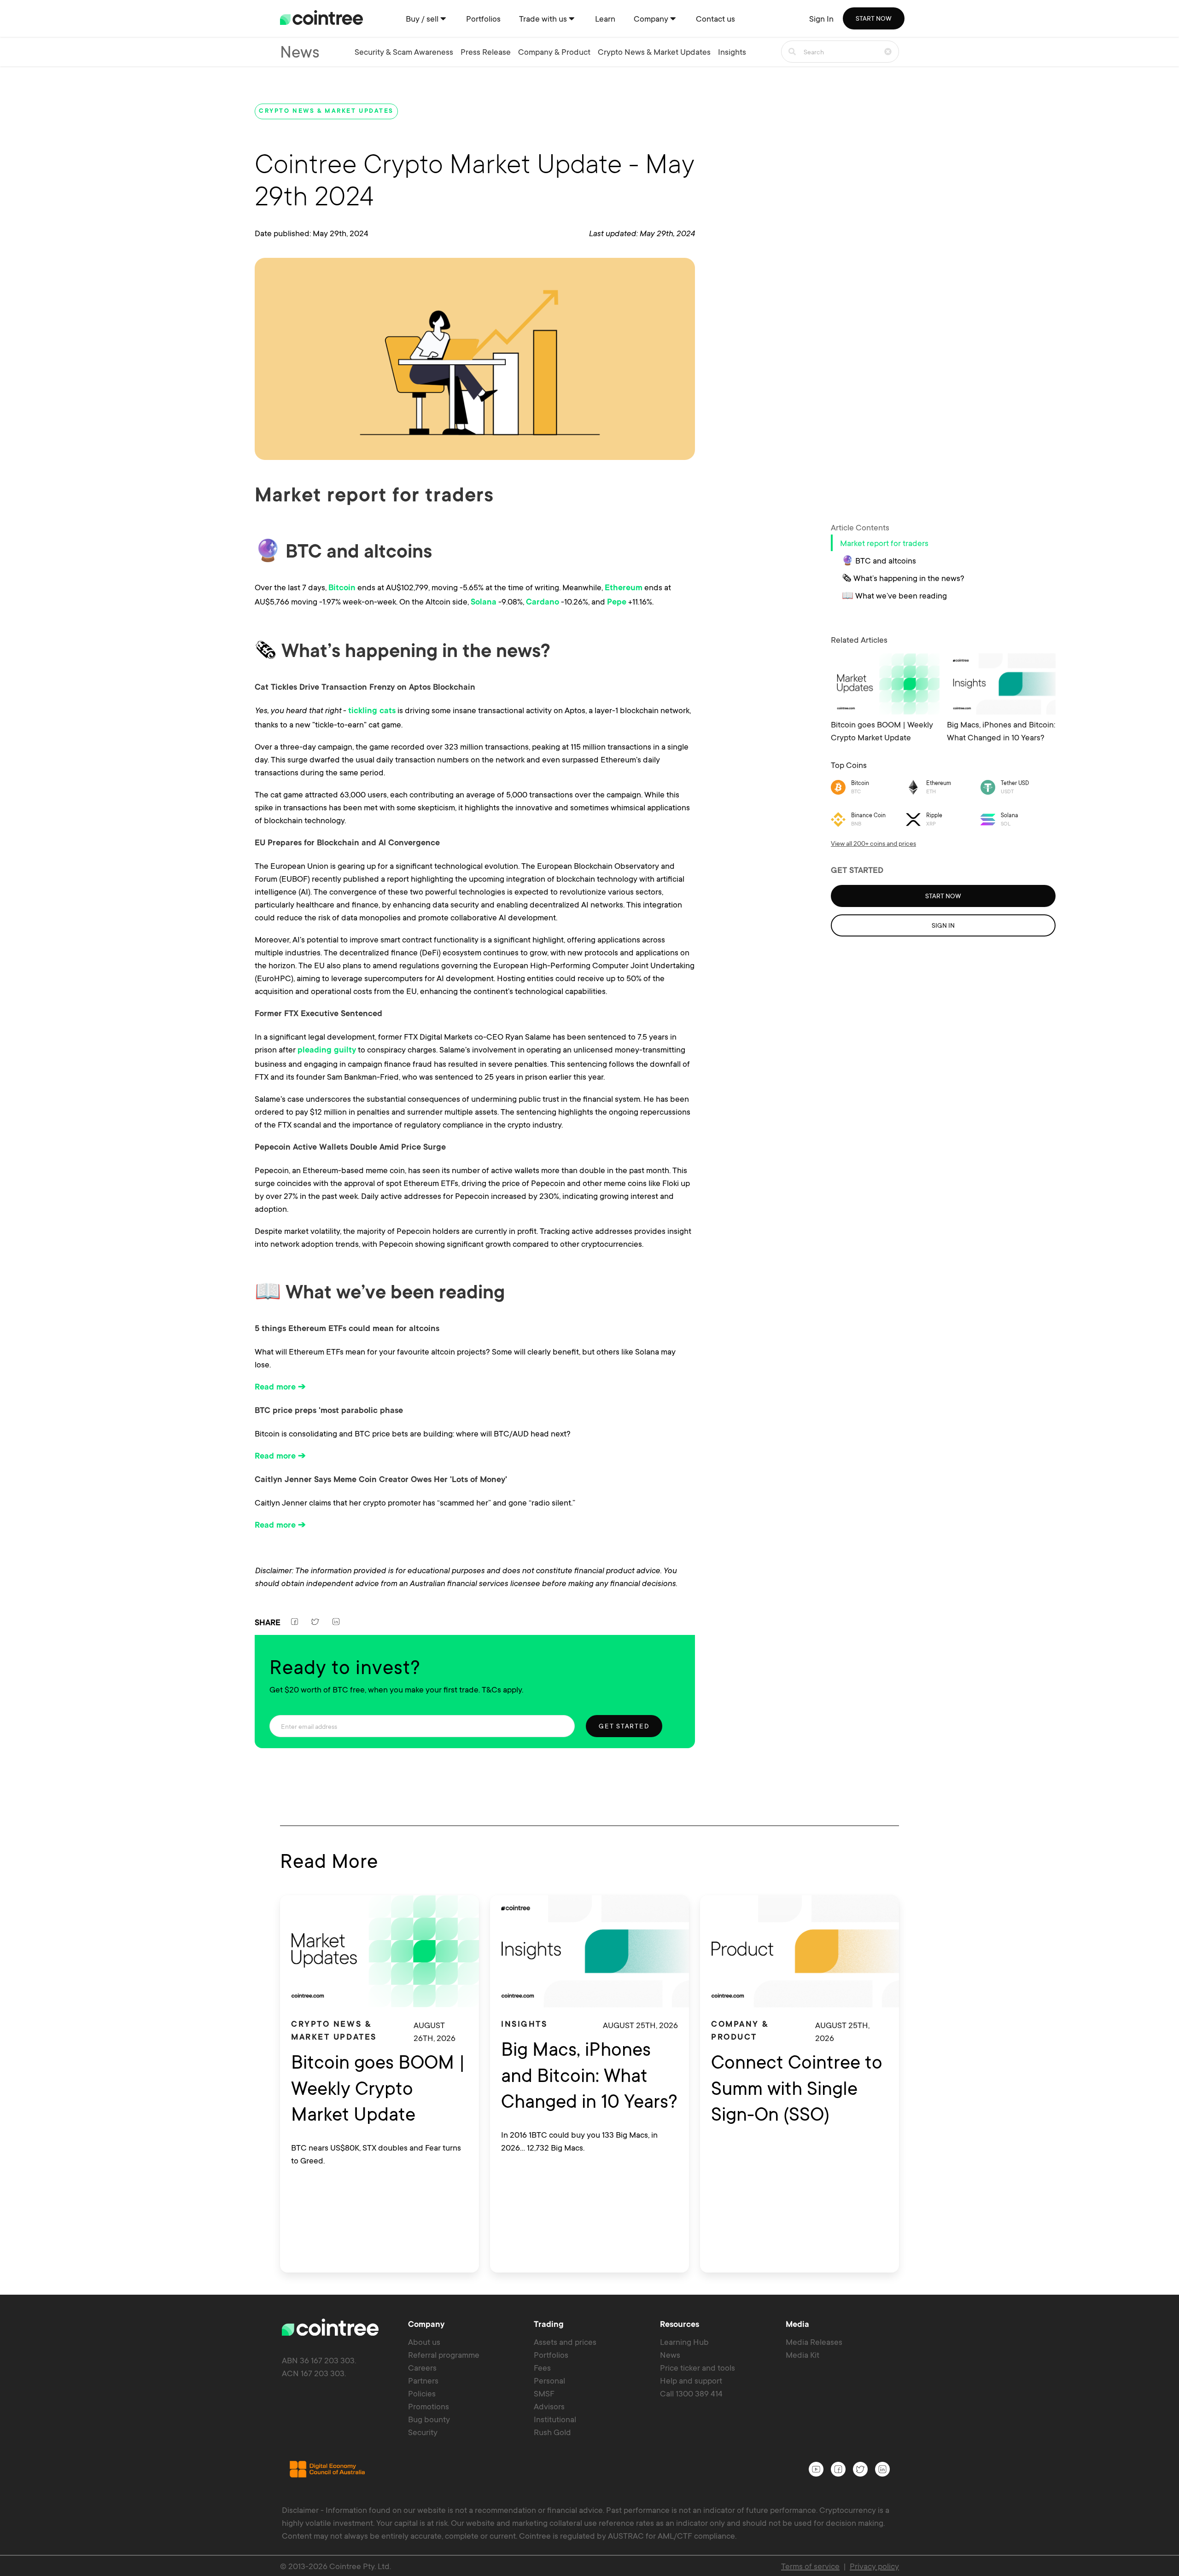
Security (423, 2432)
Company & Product (554, 52)
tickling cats (372, 711)
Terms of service (810, 2566)
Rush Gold (552, 2432)
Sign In (821, 18)
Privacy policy (874, 2566)
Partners (423, 2380)
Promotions (429, 2406)
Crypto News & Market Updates (654, 52)
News (670, 2355)
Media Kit (803, 2355)
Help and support (691, 2380)
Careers (422, 2367)
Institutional (555, 2419)
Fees (542, 2367)
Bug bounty (429, 2419)
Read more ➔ (280, 1388)
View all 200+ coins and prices (873, 843)
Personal (549, 2380)
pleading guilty (327, 1051)
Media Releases (814, 2342)
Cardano (543, 603)
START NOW (874, 18)
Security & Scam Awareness (404, 52)
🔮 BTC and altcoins (879, 560)
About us (424, 2342)
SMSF (544, 2393)
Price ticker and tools (697, 2367)
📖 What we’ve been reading (894, 595)
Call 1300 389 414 (691, 2393)
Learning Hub (684, 2342)
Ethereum (624, 588)
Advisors (549, 2406)
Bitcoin (342, 588)
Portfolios (551, 2355)
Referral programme (444, 2355)
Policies (422, 2393)
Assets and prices (565, 2342)
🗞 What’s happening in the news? (903, 578)
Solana (484, 603)
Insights (732, 52)
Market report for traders (884, 543)
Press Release (486, 52)
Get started (624, 1726)
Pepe (617, 603)
